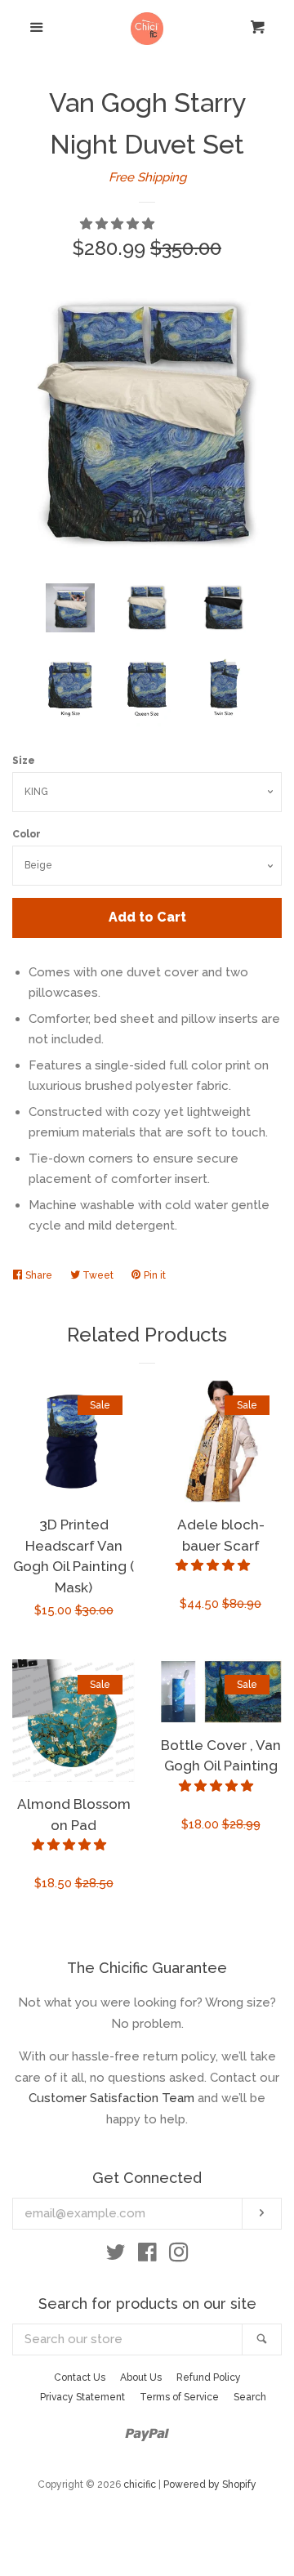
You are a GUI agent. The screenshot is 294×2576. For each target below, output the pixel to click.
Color (27, 834)
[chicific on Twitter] (116, 2256)
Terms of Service (179, 2397)
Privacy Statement (82, 2397)
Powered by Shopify (210, 2484)
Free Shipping (147, 177)
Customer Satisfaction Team (111, 2098)
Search (250, 2397)
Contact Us (80, 2377)
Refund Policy (209, 2377)
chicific (140, 2484)
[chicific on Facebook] (147, 2256)
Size (24, 761)
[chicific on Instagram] (179, 2256)
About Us (141, 2377)
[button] (119, 224)
